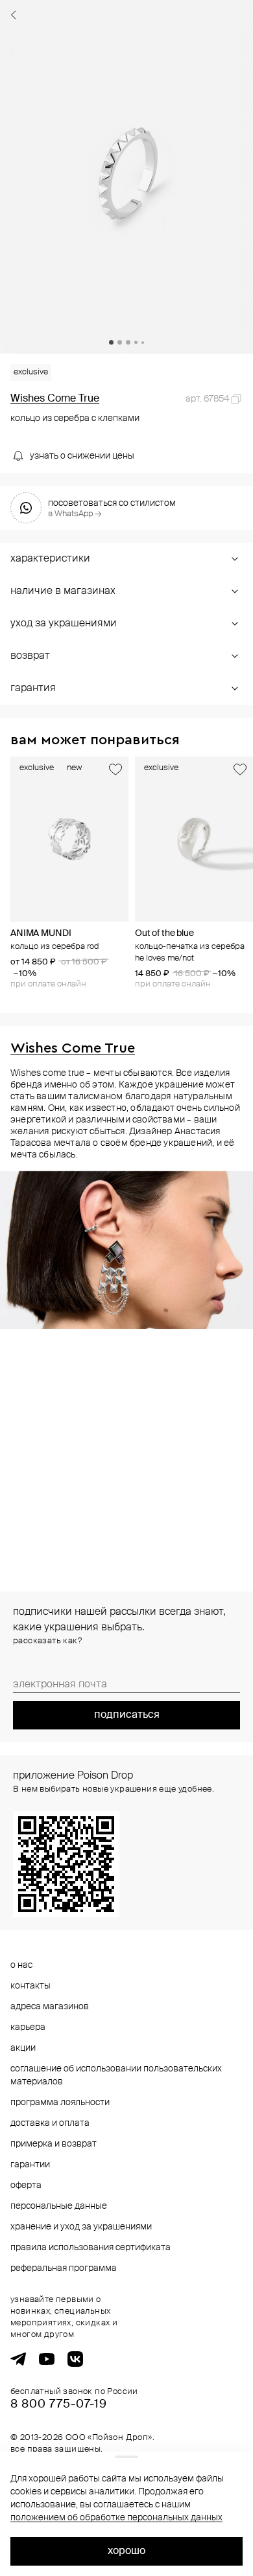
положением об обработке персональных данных (116, 2518)
